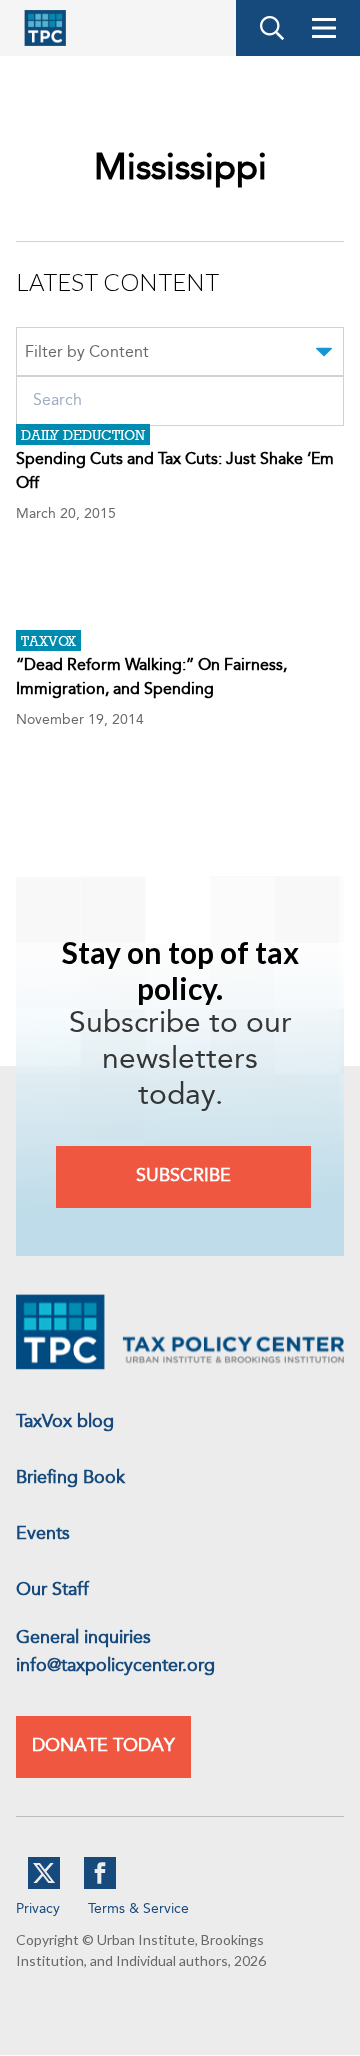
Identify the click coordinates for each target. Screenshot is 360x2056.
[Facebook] (100, 1885)
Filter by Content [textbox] (87, 353)
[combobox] (180, 355)
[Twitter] (44, 1885)
